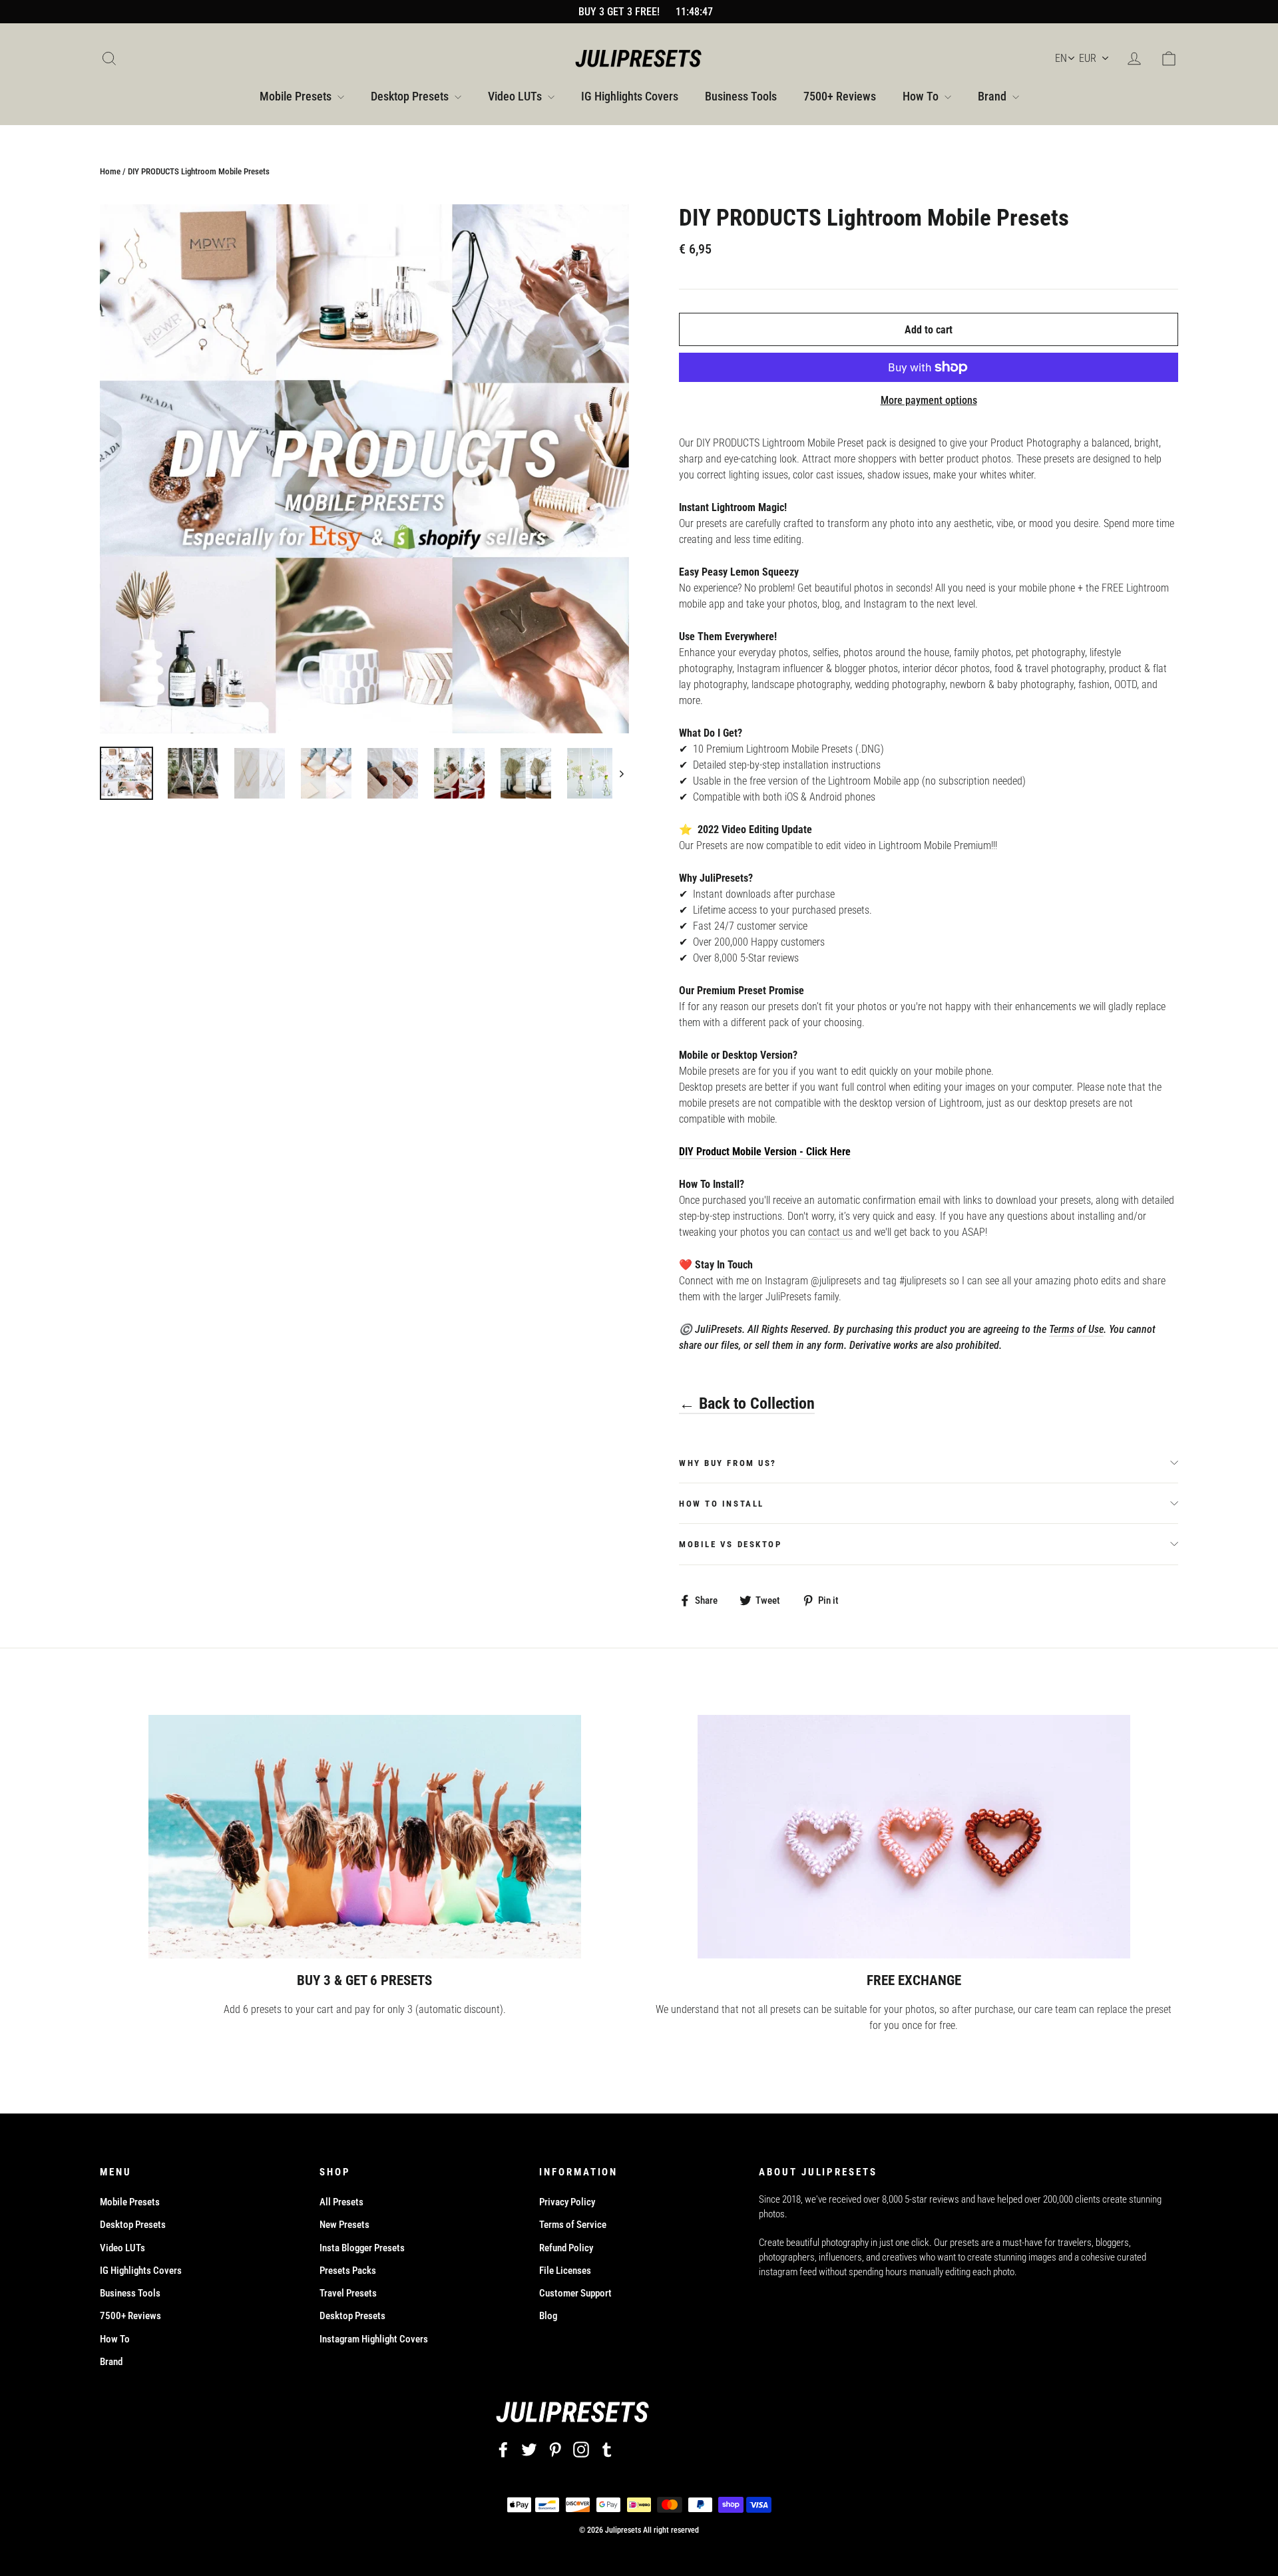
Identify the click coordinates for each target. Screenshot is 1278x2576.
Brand (993, 96)
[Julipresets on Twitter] (529, 2449)
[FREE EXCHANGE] (914, 1837)
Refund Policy (566, 2248)
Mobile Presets (297, 96)
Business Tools (741, 96)
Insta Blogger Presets (362, 2248)
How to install (722, 1504)
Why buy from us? (728, 1463)
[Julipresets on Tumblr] (607, 2449)
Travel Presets (348, 2293)
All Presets (341, 2202)
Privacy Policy (567, 2202)
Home (110, 171)
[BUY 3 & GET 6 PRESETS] (365, 1837)
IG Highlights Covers (630, 96)
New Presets (344, 2225)
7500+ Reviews (840, 96)
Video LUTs (516, 96)
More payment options (929, 400)
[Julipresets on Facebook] (503, 2449)
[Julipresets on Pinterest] (555, 2449)
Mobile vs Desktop (731, 1544)
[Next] (621, 773)
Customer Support (575, 2293)
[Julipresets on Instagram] (581, 2449)
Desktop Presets (411, 96)
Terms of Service (573, 2225)
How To (922, 96)
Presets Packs (348, 2271)
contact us (830, 1232)
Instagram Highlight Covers (374, 2339)
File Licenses (565, 2271)
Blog (548, 2316)
